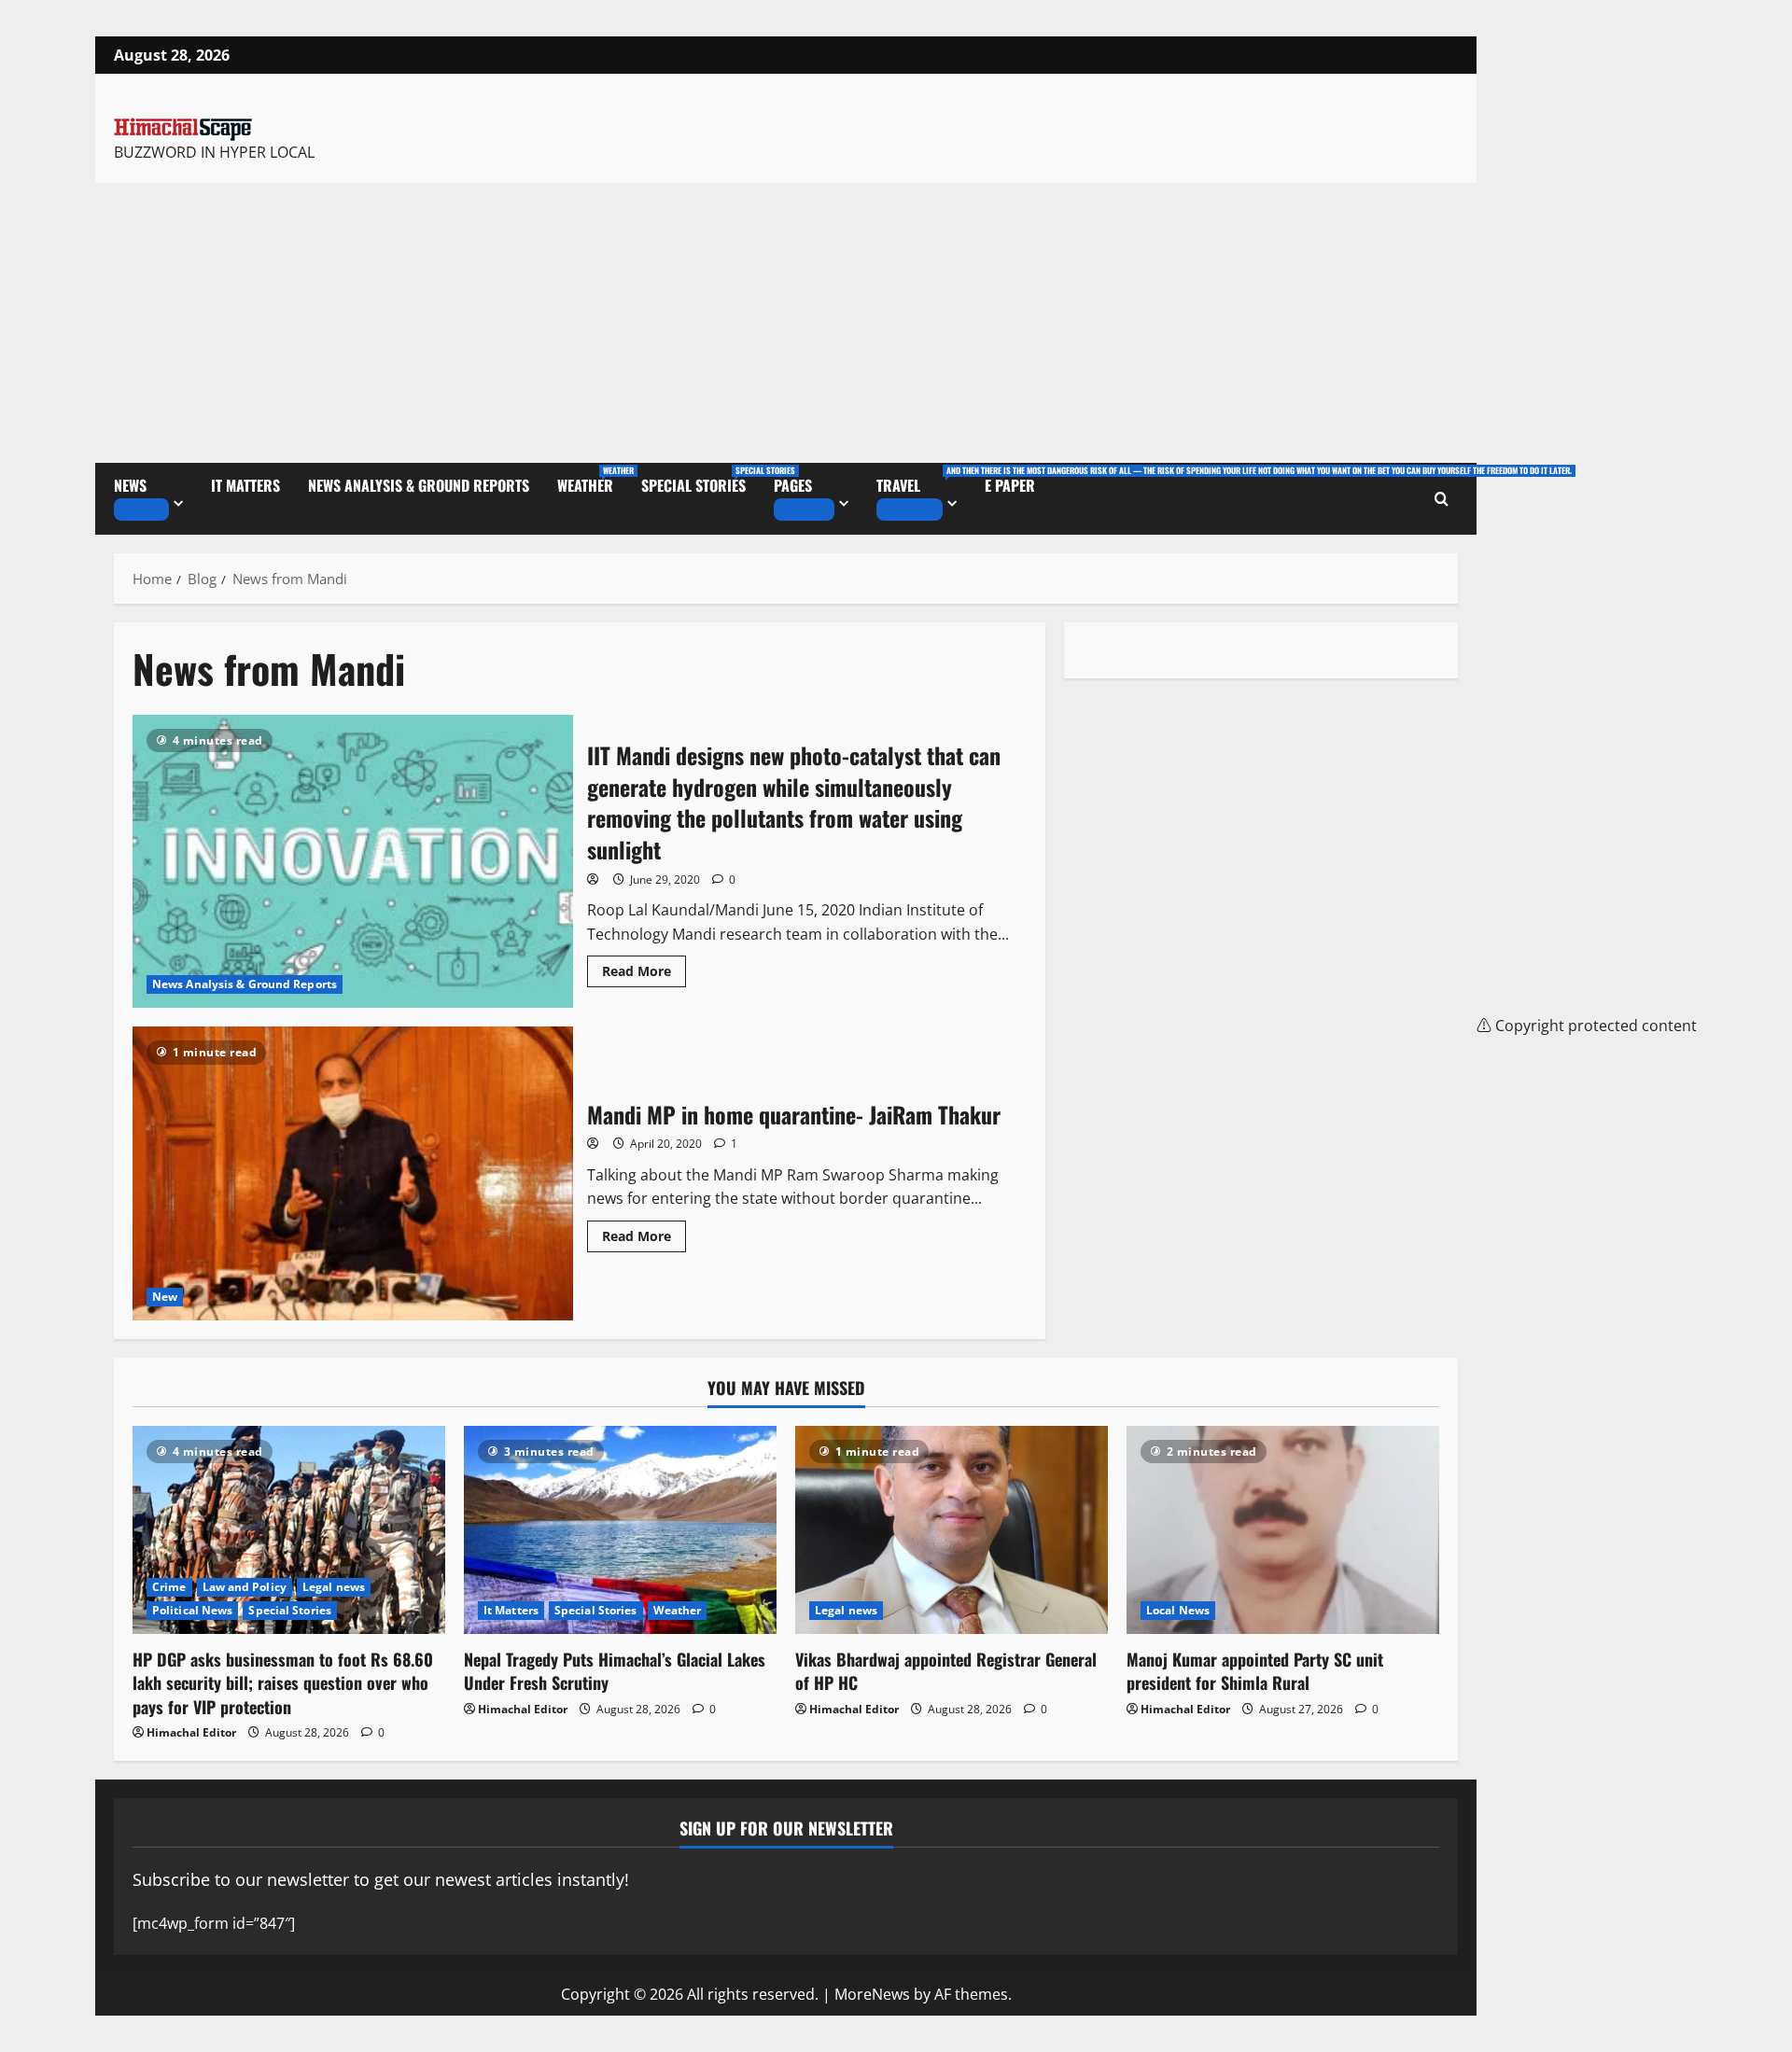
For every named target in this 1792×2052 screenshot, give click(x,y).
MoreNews (872, 1994)
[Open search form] (1442, 499)
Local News (1178, 1610)
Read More (644, 968)
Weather (592, 480)
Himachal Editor (191, 1732)
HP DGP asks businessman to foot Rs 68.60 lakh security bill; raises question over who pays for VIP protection (283, 1682)
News (130, 485)
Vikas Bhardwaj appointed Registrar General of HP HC (946, 1671)
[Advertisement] (786, 323)
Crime (169, 1587)
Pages (793, 485)
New (165, 1297)
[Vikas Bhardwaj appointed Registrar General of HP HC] (952, 1530)
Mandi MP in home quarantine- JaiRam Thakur (353, 1173)
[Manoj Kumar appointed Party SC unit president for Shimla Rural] (1283, 1530)
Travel (924, 480)
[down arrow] (141, 510)
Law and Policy (245, 1587)
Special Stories (700, 480)
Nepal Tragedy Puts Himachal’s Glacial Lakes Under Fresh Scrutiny (615, 1671)
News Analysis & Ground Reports (419, 485)
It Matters (245, 485)
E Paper (1010, 485)
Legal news (334, 1587)
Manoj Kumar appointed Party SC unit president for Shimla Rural (1255, 1671)
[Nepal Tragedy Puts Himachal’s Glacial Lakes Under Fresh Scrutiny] (620, 1530)
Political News (192, 1610)
